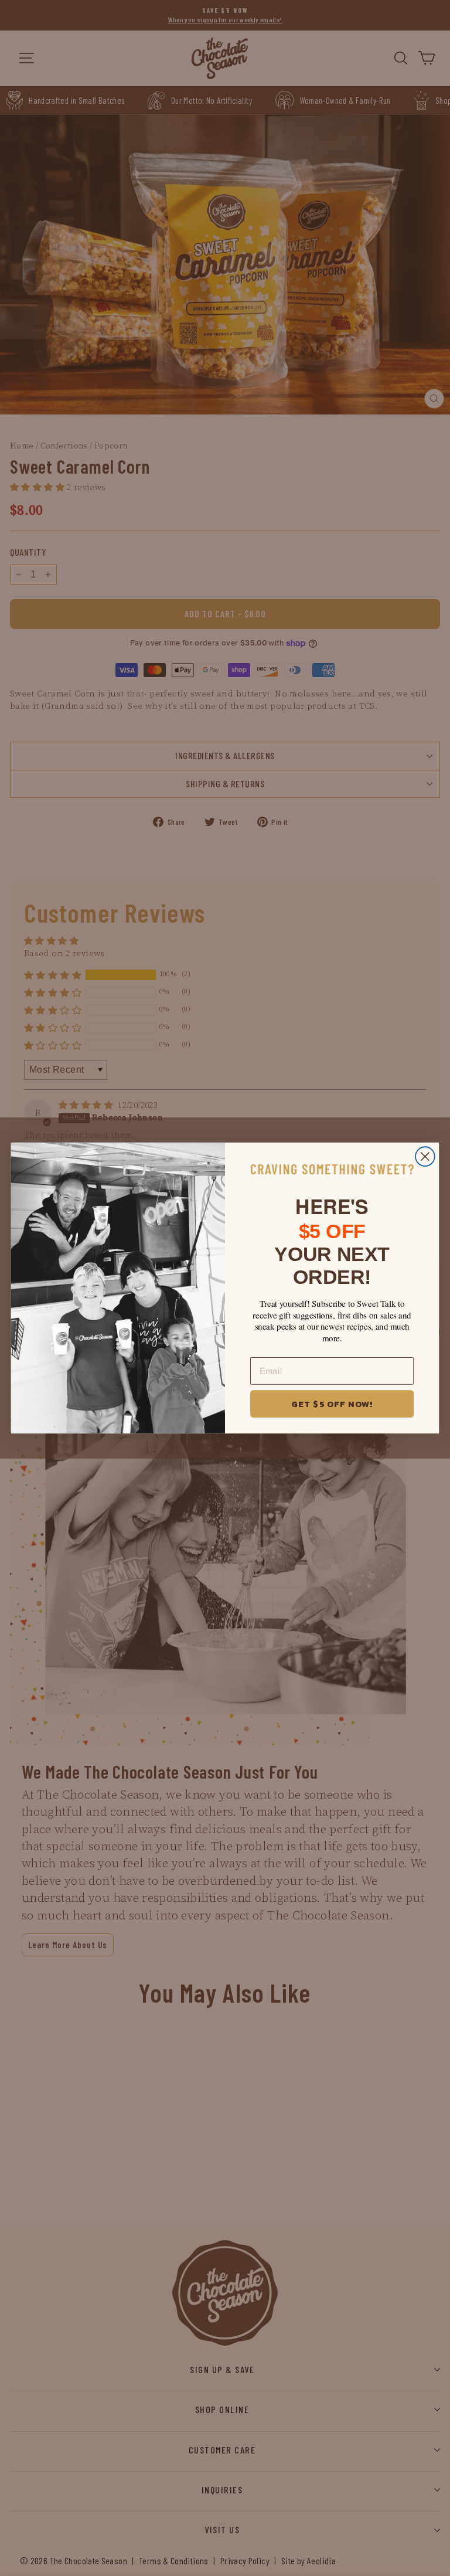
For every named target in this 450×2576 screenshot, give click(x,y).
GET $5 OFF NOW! (332, 1403)
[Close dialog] (425, 1156)
